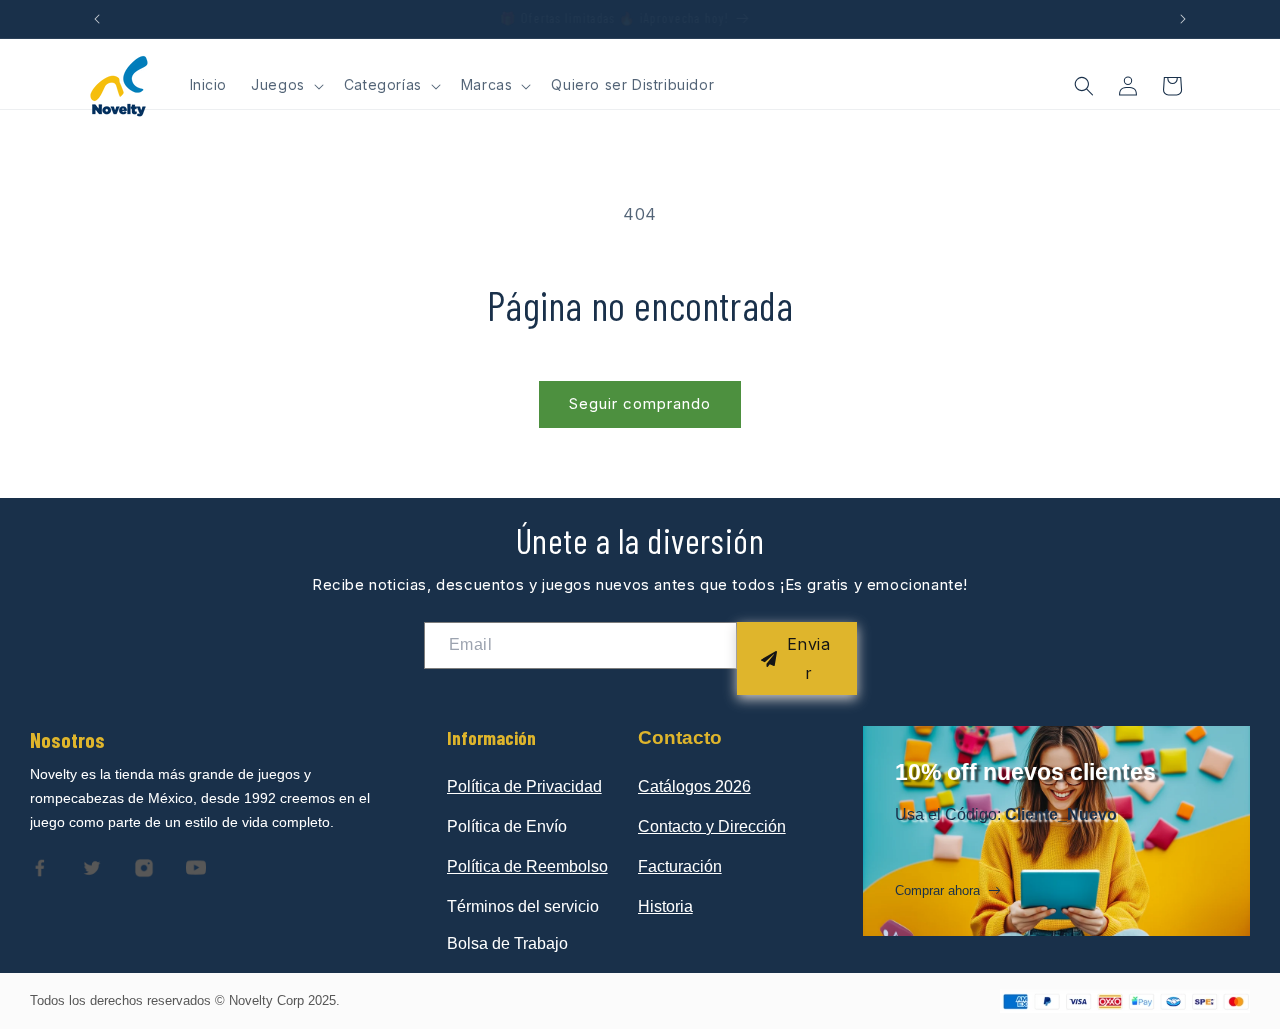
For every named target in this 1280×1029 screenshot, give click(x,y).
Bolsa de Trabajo (507, 943)
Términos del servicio (523, 906)
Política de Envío (507, 826)
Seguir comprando (640, 403)
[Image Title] (40, 868)
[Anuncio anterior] (97, 19)
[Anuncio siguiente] (1183, 19)
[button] (285, 85)
